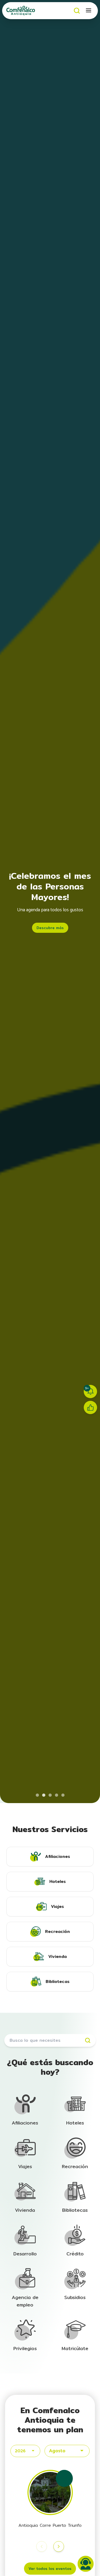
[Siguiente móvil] (59, 2546)
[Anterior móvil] (42, 2546)
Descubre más (50, 928)
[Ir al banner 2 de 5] (44, 1795)
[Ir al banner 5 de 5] (63, 1795)
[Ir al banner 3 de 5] (50, 1795)
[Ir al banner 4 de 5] (57, 1795)
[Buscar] (77, 11)
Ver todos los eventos (50, 2569)
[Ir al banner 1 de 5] (37, 1795)
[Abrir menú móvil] (89, 11)
